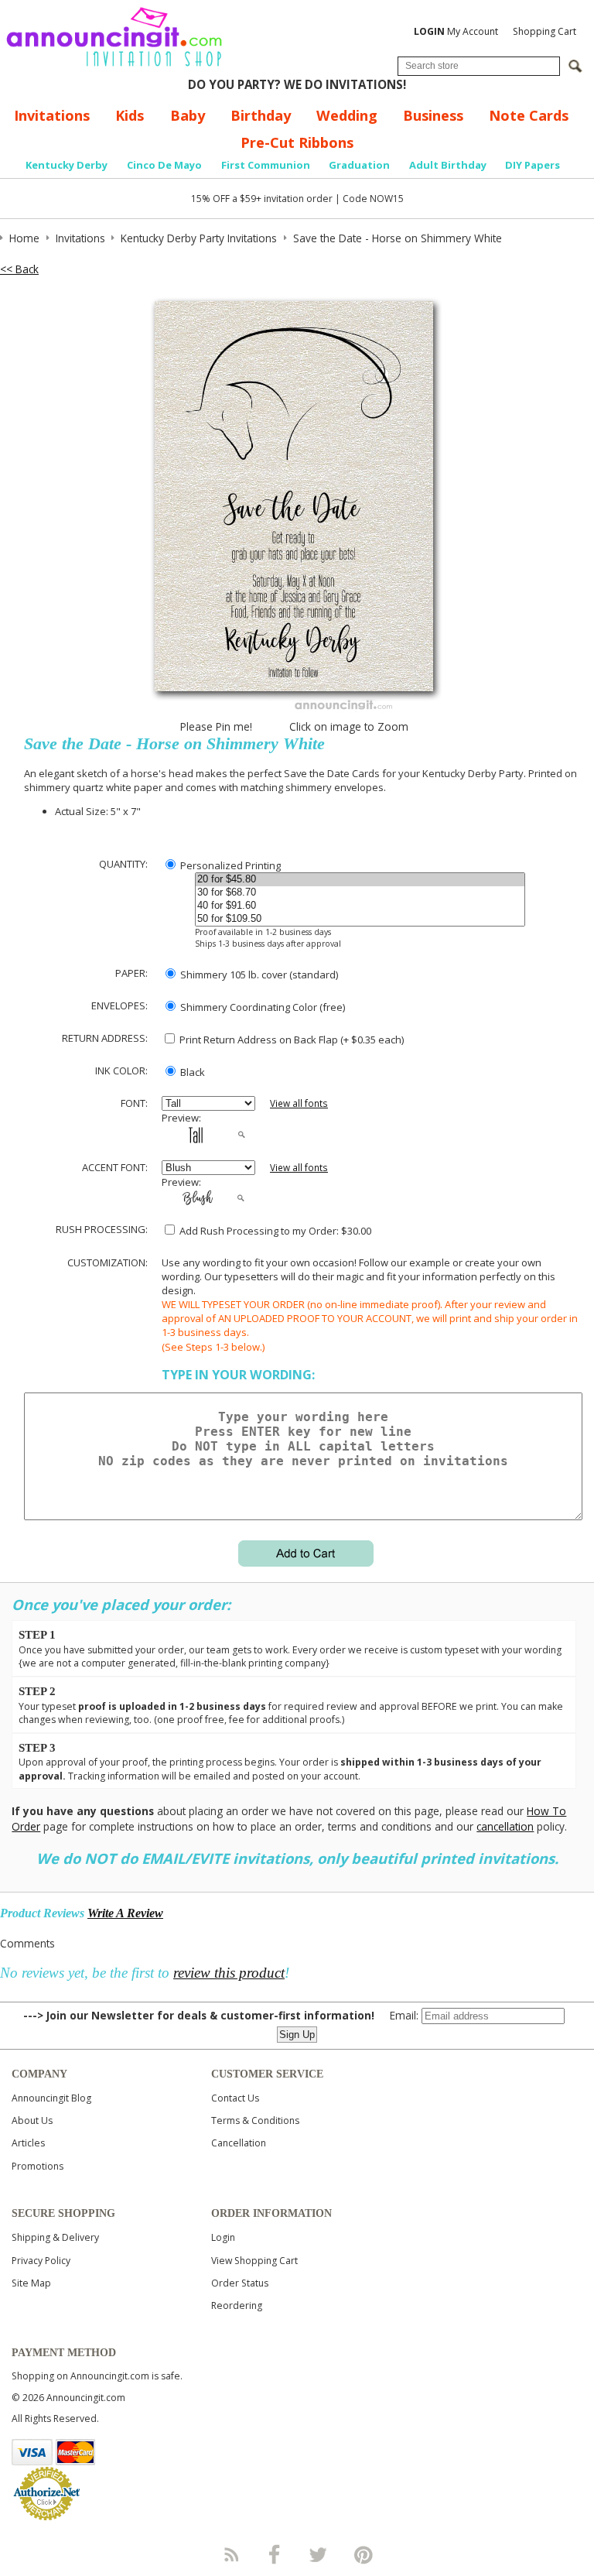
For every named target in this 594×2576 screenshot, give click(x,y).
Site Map (31, 2283)
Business (433, 115)
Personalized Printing (229, 865)
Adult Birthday (448, 165)
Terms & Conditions (255, 2120)
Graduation (359, 165)
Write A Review (125, 1913)
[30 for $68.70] (360, 893)
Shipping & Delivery (55, 2237)
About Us (32, 2120)
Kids (130, 115)
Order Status (240, 2283)
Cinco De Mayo (164, 165)
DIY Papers (533, 165)
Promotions (38, 2166)
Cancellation (239, 2143)
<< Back (19, 269)
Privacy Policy (41, 2261)
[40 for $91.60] (360, 906)
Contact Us (235, 2098)
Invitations (52, 115)
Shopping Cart (544, 31)
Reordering (237, 2305)
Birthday (261, 115)
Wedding (347, 115)
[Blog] (230, 2554)
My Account (456, 31)
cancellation (505, 1826)
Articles (28, 2143)
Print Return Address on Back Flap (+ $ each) (290, 1040)
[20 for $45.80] (360, 880)
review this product (229, 1973)
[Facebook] (275, 2554)
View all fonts (299, 1103)
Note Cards (529, 115)
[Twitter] (319, 2554)
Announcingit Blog (51, 2098)
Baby (188, 115)
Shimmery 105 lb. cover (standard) (258, 975)
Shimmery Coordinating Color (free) (261, 1007)
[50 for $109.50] (360, 919)
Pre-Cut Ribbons (297, 142)
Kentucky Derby (67, 165)
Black (191, 1072)
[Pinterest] (364, 2554)
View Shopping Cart (254, 2261)
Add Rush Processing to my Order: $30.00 (274, 1231)
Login (223, 2237)
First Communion (266, 165)
